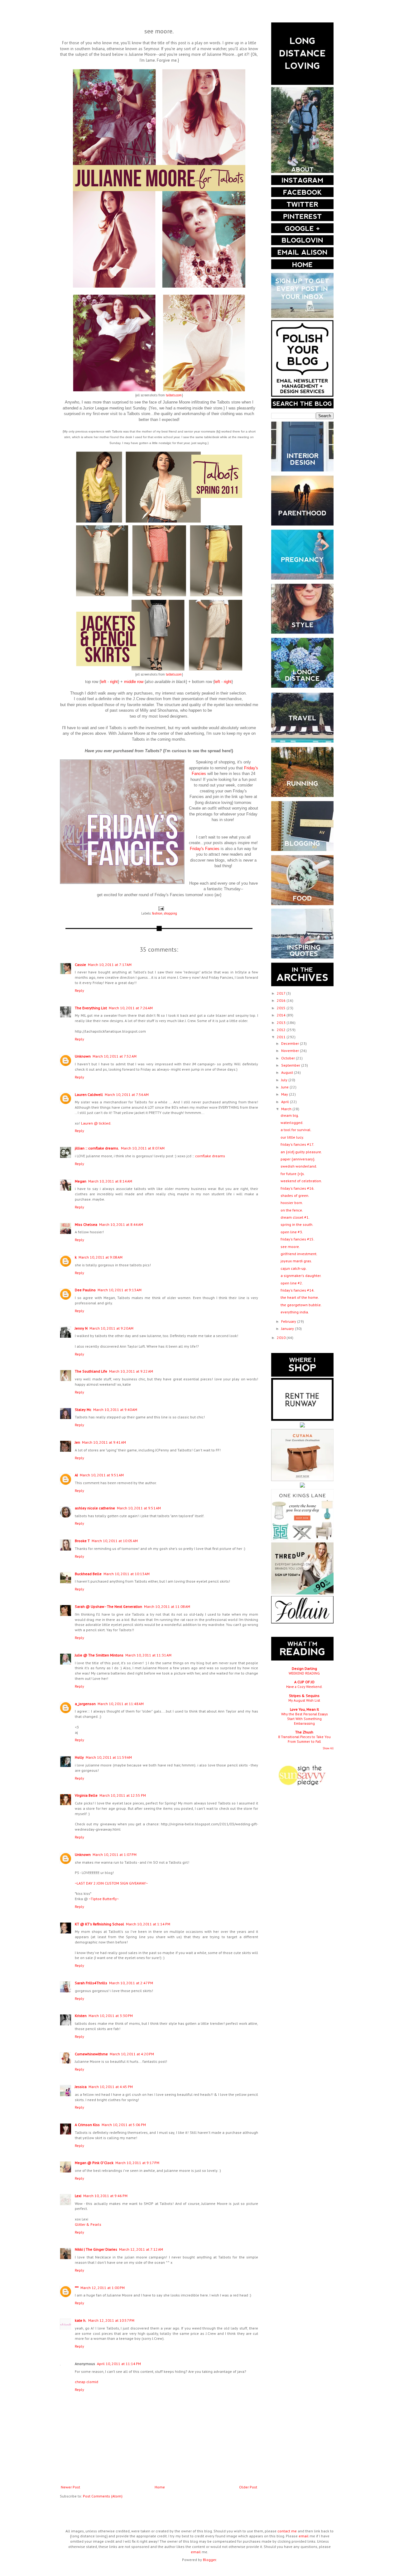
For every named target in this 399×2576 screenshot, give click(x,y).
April (286, 1102)
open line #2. (292, 1283)
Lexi (78, 2196)
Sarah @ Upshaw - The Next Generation (108, 1606)
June (285, 1087)
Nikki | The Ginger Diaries (96, 2249)
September (291, 1065)
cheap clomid (87, 2382)
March (287, 1109)
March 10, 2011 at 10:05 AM (115, 1541)
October (288, 1058)
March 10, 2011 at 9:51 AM (102, 1475)
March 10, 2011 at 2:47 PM (131, 1983)
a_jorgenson (85, 1704)
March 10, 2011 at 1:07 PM (115, 1854)
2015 (282, 1008)
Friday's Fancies (205, 849)
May (285, 1094)
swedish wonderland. (299, 1166)
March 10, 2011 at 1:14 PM (148, 1924)
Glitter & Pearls (88, 2224)
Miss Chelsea (86, 1224)
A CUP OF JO (304, 1682)
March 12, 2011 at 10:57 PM (111, 2320)
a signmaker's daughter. (301, 1276)
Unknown (83, 1056)
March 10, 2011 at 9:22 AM (131, 1371)
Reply (79, 990)
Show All (328, 1748)
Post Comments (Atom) (103, 2496)
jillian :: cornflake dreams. (97, 1148)
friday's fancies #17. (297, 1144)
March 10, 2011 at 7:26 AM (131, 1008)
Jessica (81, 2087)
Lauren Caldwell (89, 1094)
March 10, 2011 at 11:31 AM (148, 1655)
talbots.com (174, 395)
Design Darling (304, 1668)
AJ (76, 1475)
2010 (282, 1338)
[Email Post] (161, 908)
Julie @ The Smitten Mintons (99, 1655)
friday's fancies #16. (298, 1188)
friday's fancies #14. (298, 1290)
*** (77, 2288)
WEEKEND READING (304, 1673)
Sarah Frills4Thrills (91, 1983)
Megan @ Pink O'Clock (94, 2163)
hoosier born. (292, 1203)
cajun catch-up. (294, 1268)
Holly (79, 1757)
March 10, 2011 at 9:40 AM (115, 1410)
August (288, 1072)
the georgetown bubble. (301, 1305)
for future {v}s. (293, 1174)
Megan (81, 1181)
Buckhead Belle (88, 1574)
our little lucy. (292, 1137)
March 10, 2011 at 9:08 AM (101, 1257)
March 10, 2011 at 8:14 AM (110, 1181)
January (288, 1329)
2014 (282, 1015)
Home (160, 2487)
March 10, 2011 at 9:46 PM (105, 2196)
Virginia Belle (86, 1795)
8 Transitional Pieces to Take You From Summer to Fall (304, 1739)
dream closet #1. (295, 1217)
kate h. (81, 2320)
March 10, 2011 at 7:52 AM (115, 1056)
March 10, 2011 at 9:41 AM (104, 1442)
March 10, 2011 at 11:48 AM (121, 1704)
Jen (77, 1442)
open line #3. (292, 1232)
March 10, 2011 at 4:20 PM (132, 2054)
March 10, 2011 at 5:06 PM (124, 2125)
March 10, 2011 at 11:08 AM (167, 1606)
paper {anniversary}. (298, 1159)
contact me (287, 2531)
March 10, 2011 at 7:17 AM (110, 965)
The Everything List (91, 1008)
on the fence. (292, 1210)
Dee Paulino (85, 1290)
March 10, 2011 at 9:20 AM (111, 1328)
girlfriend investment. (299, 1254)
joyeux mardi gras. (296, 1261)
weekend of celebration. (301, 1181)
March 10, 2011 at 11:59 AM (109, 1757)
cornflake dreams (210, 1156)
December (291, 1043)
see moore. (290, 1247)
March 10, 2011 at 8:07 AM (143, 1148)
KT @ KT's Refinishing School (99, 1924)
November (291, 1051)
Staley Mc (83, 1410)
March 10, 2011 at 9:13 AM (120, 1290)
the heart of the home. (300, 1297)
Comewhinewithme (91, 2054)
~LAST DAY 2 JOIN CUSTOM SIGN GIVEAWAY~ (111, 1883)
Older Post (248, 2487)
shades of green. (295, 1195)
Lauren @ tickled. (96, 1123)
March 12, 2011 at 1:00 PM (103, 2288)
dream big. (290, 1115)
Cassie (80, 965)
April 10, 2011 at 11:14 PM (119, 2364)
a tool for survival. (296, 1130)
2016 (282, 1000)
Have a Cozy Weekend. (304, 1687)
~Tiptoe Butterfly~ (104, 1899)
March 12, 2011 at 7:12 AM (141, 2249)
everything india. (295, 1312)
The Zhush (304, 1732)
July (285, 1080)
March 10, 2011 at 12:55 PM (123, 1795)
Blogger (209, 2560)
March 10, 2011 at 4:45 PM (111, 2087)
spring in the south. (297, 1224)
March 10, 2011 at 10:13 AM (127, 1574)
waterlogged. (292, 1123)
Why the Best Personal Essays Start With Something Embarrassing (304, 1719)
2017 (281, 993)
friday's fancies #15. (298, 1239)
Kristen (81, 2016)
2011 (282, 1037)
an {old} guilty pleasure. (301, 1152)
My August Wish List (304, 1700)
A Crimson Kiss (87, 2125)
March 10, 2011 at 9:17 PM (137, 2163)
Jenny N (81, 1328)
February (289, 1321)
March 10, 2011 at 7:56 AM (127, 1094)
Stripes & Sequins (304, 1696)
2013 (282, 1023)
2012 (282, 1030)
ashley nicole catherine (95, 1508)
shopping (170, 913)
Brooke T (82, 1541)
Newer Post (70, 2487)
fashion (157, 913)
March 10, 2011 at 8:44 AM (121, 1224)
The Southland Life (91, 1371)
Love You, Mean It (304, 1709)
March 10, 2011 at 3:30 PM (111, 2016)
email (304, 2536)
